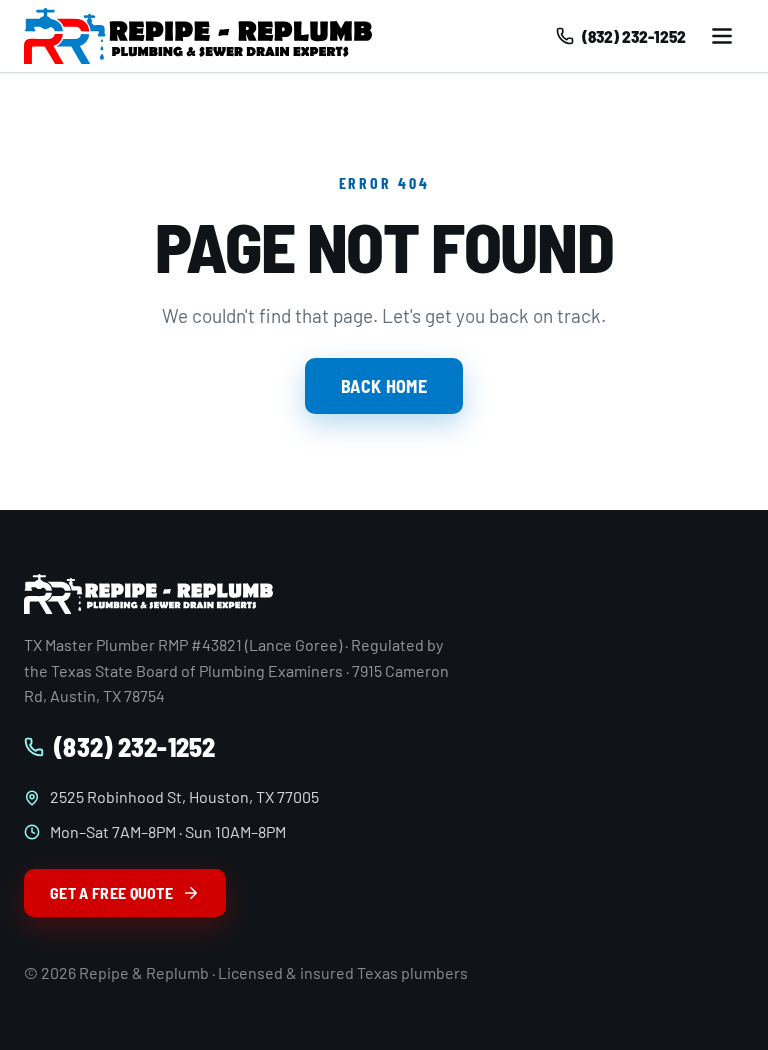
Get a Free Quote (111, 892)
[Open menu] (722, 36)
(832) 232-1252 (135, 746)
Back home (384, 386)
